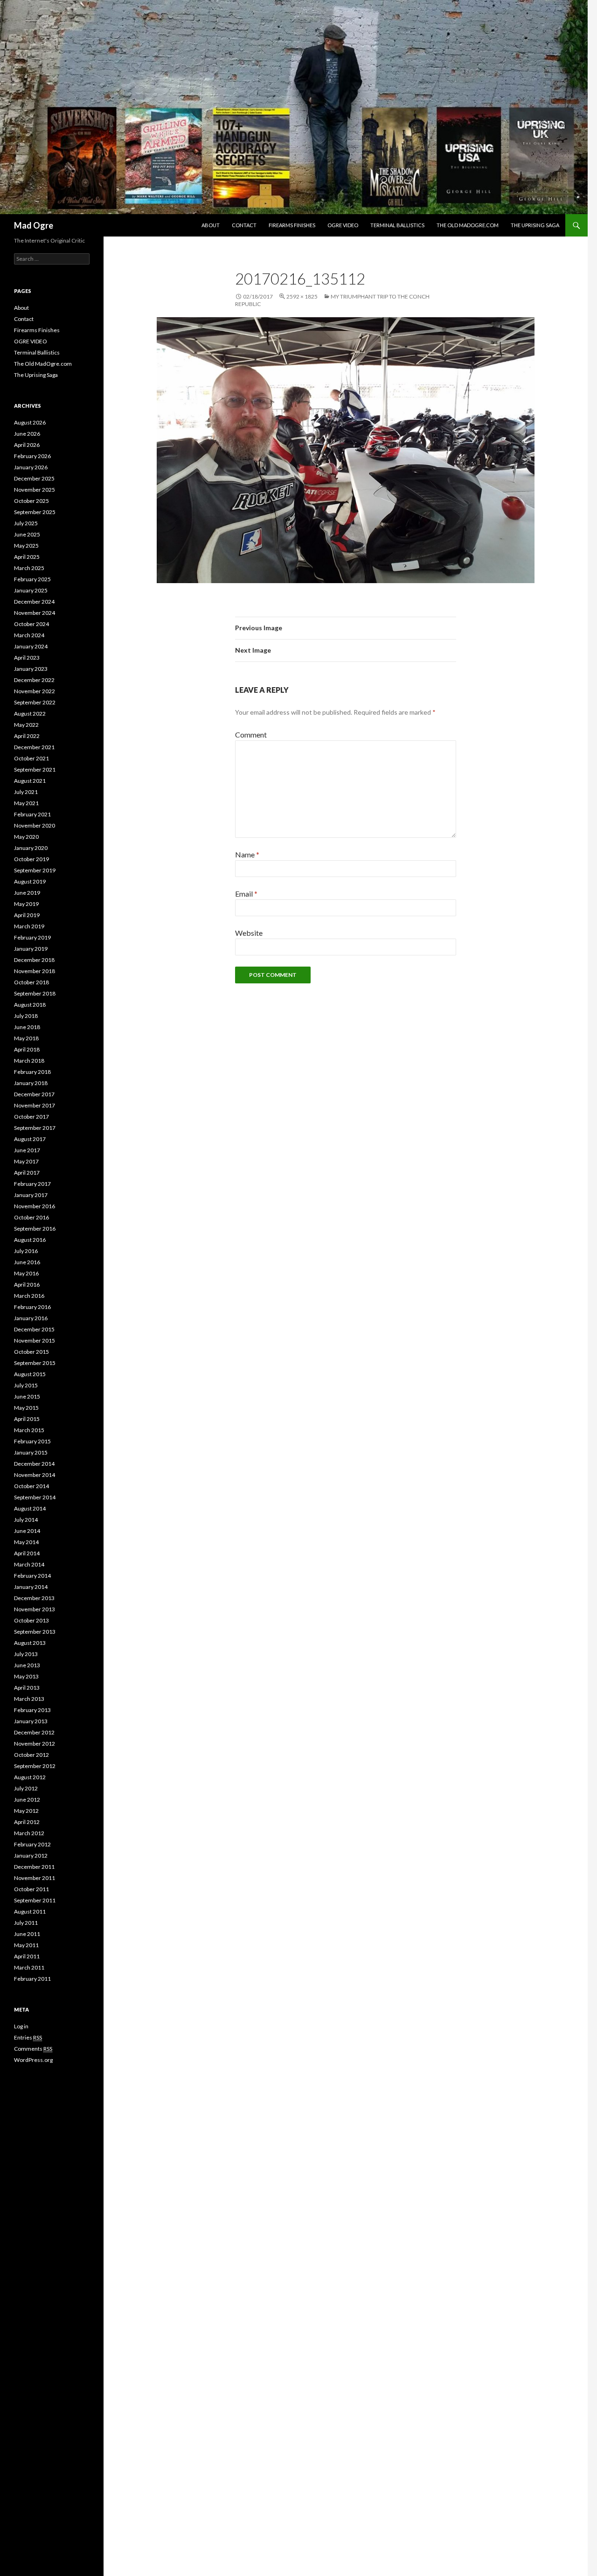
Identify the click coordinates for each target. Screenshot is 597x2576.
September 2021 (35, 769)
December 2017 (34, 1094)
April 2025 (27, 557)
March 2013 (29, 1699)
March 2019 (29, 926)
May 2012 (26, 1811)
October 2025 (31, 501)
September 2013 (35, 1632)
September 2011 (35, 1900)
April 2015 (27, 1419)
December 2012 (34, 1732)
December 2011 (34, 1867)
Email (246, 894)
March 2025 (29, 568)
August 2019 (30, 881)
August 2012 (30, 1777)
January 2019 (31, 949)
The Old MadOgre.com (468, 225)
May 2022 (26, 725)
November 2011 (35, 1878)
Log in (21, 2026)
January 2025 (31, 590)
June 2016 (27, 1262)
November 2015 (35, 1340)
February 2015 (32, 1441)
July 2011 (26, 1923)
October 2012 (31, 1755)
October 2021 (31, 758)
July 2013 (26, 1654)
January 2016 (31, 1318)
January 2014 (31, 1587)
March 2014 (29, 1564)
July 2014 (26, 1520)
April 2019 (27, 915)
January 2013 (31, 1721)
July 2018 (26, 1016)
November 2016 (35, 1206)
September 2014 (35, 1497)
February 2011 (32, 1979)
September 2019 (35, 870)
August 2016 (30, 1240)
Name (247, 854)
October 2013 (31, 1620)
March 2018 (29, 1061)
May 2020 (26, 837)
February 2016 (32, 1307)
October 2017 (31, 1117)
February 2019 (32, 937)
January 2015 (31, 1452)
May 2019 (26, 904)
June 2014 (27, 1531)
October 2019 (31, 859)
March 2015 (29, 1430)
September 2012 (35, 1766)
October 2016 (31, 1217)
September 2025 (35, 512)
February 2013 (32, 1710)
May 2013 (26, 1676)
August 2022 (30, 714)
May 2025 (26, 546)
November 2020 (35, 825)
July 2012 (26, 1788)
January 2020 (31, 848)
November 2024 (35, 613)
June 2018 (27, 1027)
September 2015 (35, 1363)
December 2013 (34, 1598)
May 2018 (26, 1038)
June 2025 (27, 534)
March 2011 (29, 1967)
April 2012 (27, 1822)
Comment (251, 735)
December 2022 (34, 680)
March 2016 (29, 1296)
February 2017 (32, 1184)
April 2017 (27, 1173)
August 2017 (30, 1139)
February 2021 (32, 814)
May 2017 (26, 1161)
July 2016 (26, 1251)
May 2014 (26, 1542)
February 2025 (32, 579)
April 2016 (27, 1285)
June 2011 (27, 1934)
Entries (28, 2037)
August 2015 (30, 1374)
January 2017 (31, 1195)
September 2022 (35, 702)
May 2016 (26, 1273)
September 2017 (35, 1128)
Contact (244, 225)
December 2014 (34, 1464)
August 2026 (30, 422)
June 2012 (27, 1800)
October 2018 (31, 982)
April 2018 (27, 1049)
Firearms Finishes (292, 225)
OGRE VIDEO (343, 225)
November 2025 (35, 490)
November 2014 (35, 1475)
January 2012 (31, 1855)
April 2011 (27, 1956)
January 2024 (31, 646)
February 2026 (32, 456)
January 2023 (31, 669)
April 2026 (27, 445)
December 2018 (34, 960)
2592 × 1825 (302, 296)
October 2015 (31, 1352)
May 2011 (26, 1945)
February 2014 (32, 1576)
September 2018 (35, 993)
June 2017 (27, 1150)
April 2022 (27, 736)
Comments (33, 2049)
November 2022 (35, 691)
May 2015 (26, 1408)
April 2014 (27, 1553)
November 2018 (35, 971)
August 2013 (30, 1643)
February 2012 (32, 1844)
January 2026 (31, 467)
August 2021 (30, 781)
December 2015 (34, 1329)
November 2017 (35, 1105)
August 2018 (30, 1005)
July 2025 (26, 523)
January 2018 (31, 1083)
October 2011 (31, 1889)
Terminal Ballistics (397, 225)
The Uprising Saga (535, 225)
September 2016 (35, 1229)
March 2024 (29, 635)
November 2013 (35, 1609)
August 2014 (30, 1508)
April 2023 (27, 658)
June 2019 (27, 893)
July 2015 (26, 1385)
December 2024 (34, 602)
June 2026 (27, 434)
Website (249, 933)
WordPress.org (33, 2060)
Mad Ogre (34, 225)
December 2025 (34, 478)
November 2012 (35, 1744)
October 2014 (31, 1486)
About (211, 225)
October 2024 (31, 624)
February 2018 (32, 1072)
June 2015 (27, 1396)
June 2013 (27, 1665)
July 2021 (26, 792)
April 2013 (27, 1688)
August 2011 (30, 1911)
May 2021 (26, 803)
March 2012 (29, 1833)
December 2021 (34, 747)
